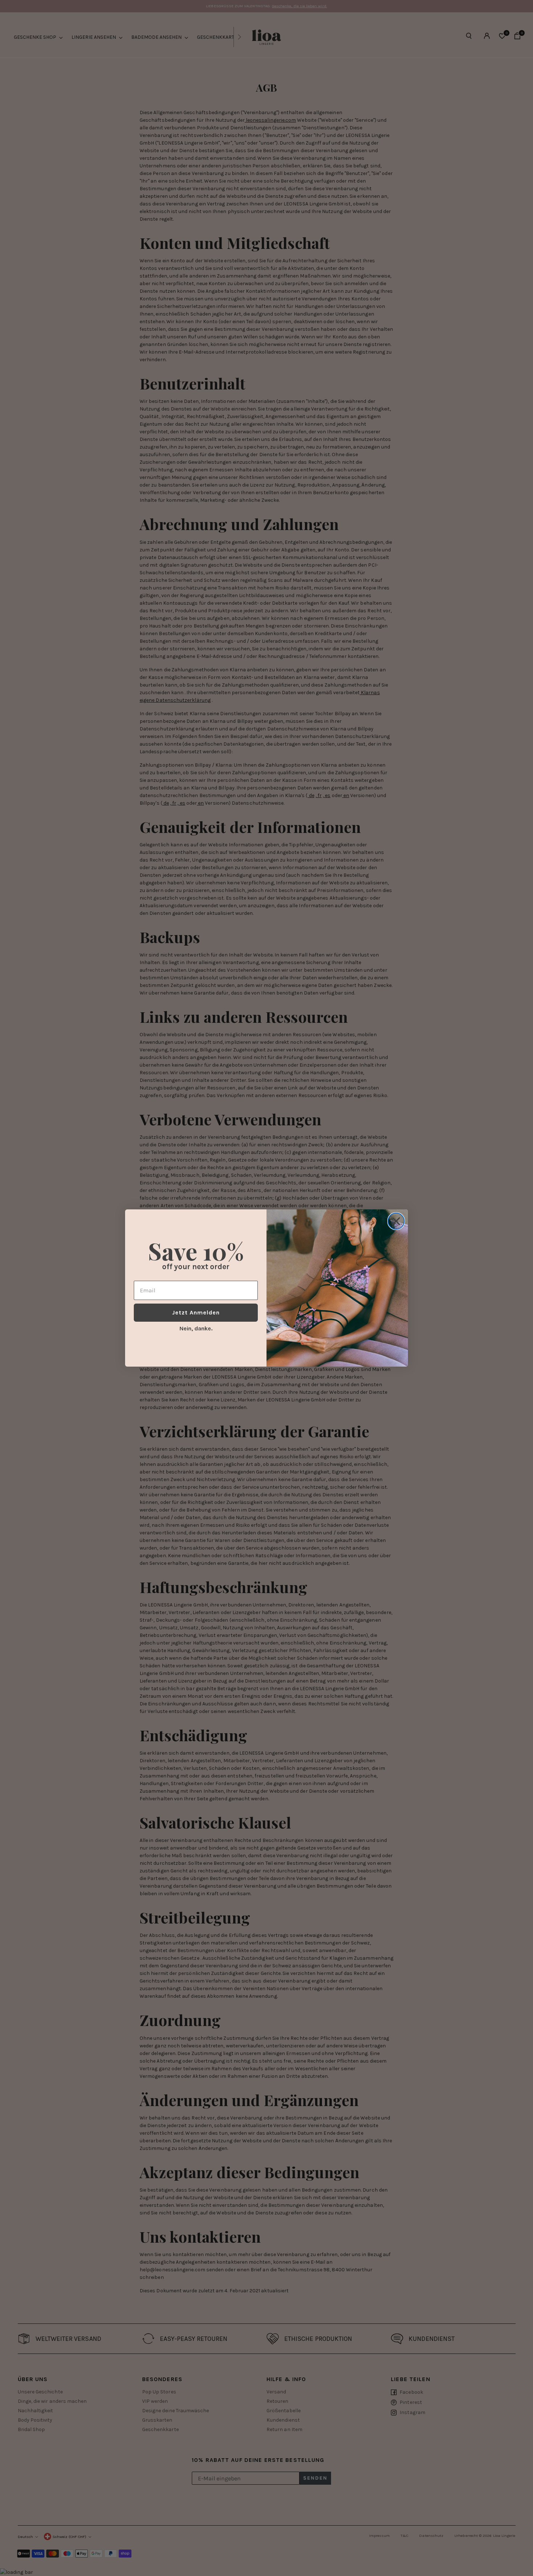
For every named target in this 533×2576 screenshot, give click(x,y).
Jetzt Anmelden (196, 1312)
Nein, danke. (196, 1328)
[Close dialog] (396, 1221)
